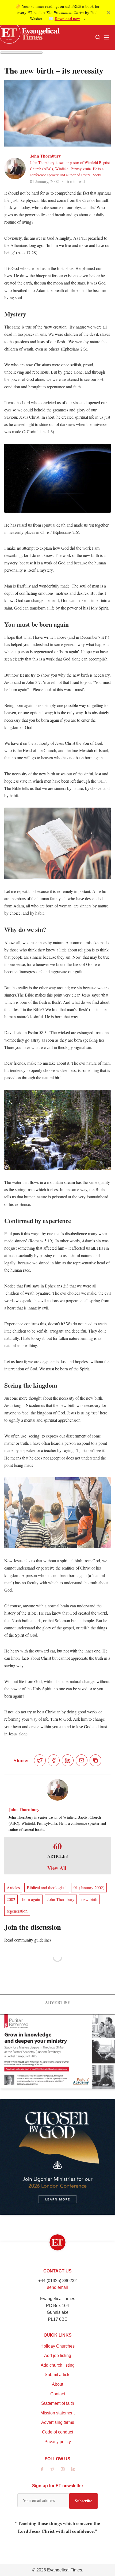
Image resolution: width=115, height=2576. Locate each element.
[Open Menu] (106, 37)
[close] (109, 13)
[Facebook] (42, 2469)
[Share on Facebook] (54, 1760)
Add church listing (58, 2365)
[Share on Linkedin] (68, 1760)
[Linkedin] (73, 2469)
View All (57, 1868)
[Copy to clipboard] (95, 1760)
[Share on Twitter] (40, 1760)
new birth (89, 1899)
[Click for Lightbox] (57, 478)
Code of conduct (57, 2432)
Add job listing (58, 2356)
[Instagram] (63, 2469)
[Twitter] (52, 2469)
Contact (58, 2394)
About (57, 2384)
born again (31, 1899)
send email (57, 2287)
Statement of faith (58, 2403)
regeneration (17, 1911)
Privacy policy (58, 2442)
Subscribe (83, 2501)
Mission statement (57, 2413)
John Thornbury (45, 156)
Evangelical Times (65, 2570)
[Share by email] (82, 1760)
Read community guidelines (28, 1940)
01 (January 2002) (89, 1887)
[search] (98, 37)
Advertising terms (58, 2422)
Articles (13, 1887)
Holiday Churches (57, 2346)
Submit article (58, 2375)
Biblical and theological (47, 1887)
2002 (11, 1899)
